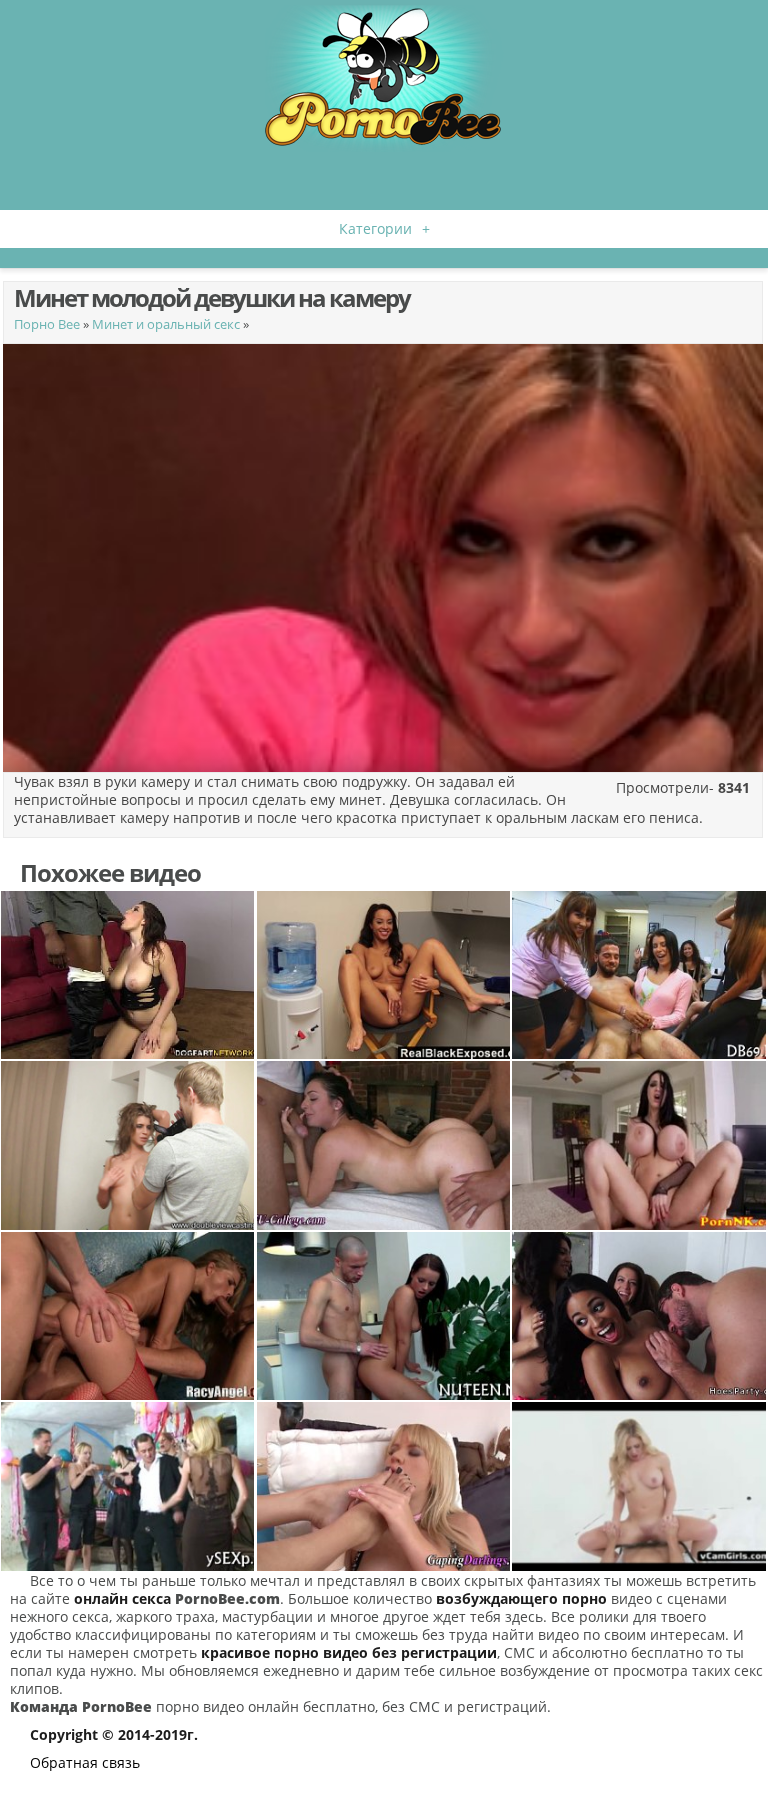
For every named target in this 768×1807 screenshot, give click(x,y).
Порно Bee (47, 324)
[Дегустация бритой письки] (384, 1316)
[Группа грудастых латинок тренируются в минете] (639, 1316)
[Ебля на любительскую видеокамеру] (128, 1145)
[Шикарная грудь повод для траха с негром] (128, 975)
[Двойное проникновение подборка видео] (128, 1316)
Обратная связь (85, 1762)
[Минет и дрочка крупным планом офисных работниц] (639, 975)
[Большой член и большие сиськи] (639, 1145)
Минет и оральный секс (166, 324)
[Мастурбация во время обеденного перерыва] (384, 975)
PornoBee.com (227, 1598)
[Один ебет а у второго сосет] (384, 1145)
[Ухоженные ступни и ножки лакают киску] (384, 1486)
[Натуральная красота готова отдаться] (639, 1486)
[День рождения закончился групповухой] (128, 1486)
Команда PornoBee (81, 1706)
